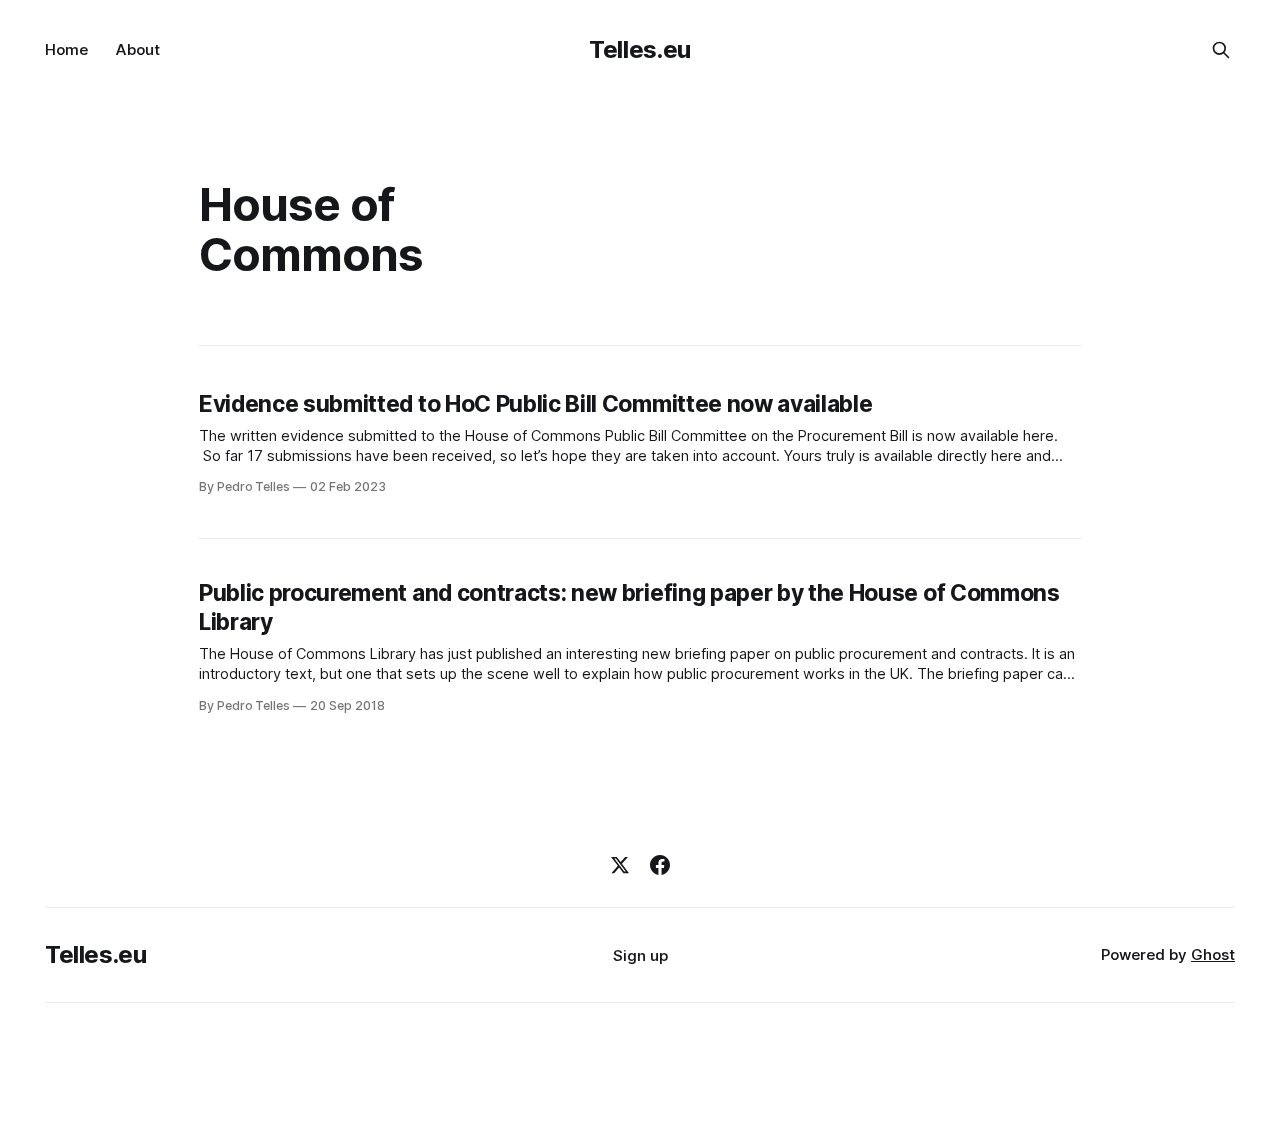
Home (66, 49)
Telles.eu (640, 49)
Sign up (640, 955)
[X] (620, 865)
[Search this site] (1221, 50)
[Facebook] (660, 865)
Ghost (1213, 954)
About (138, 49)
